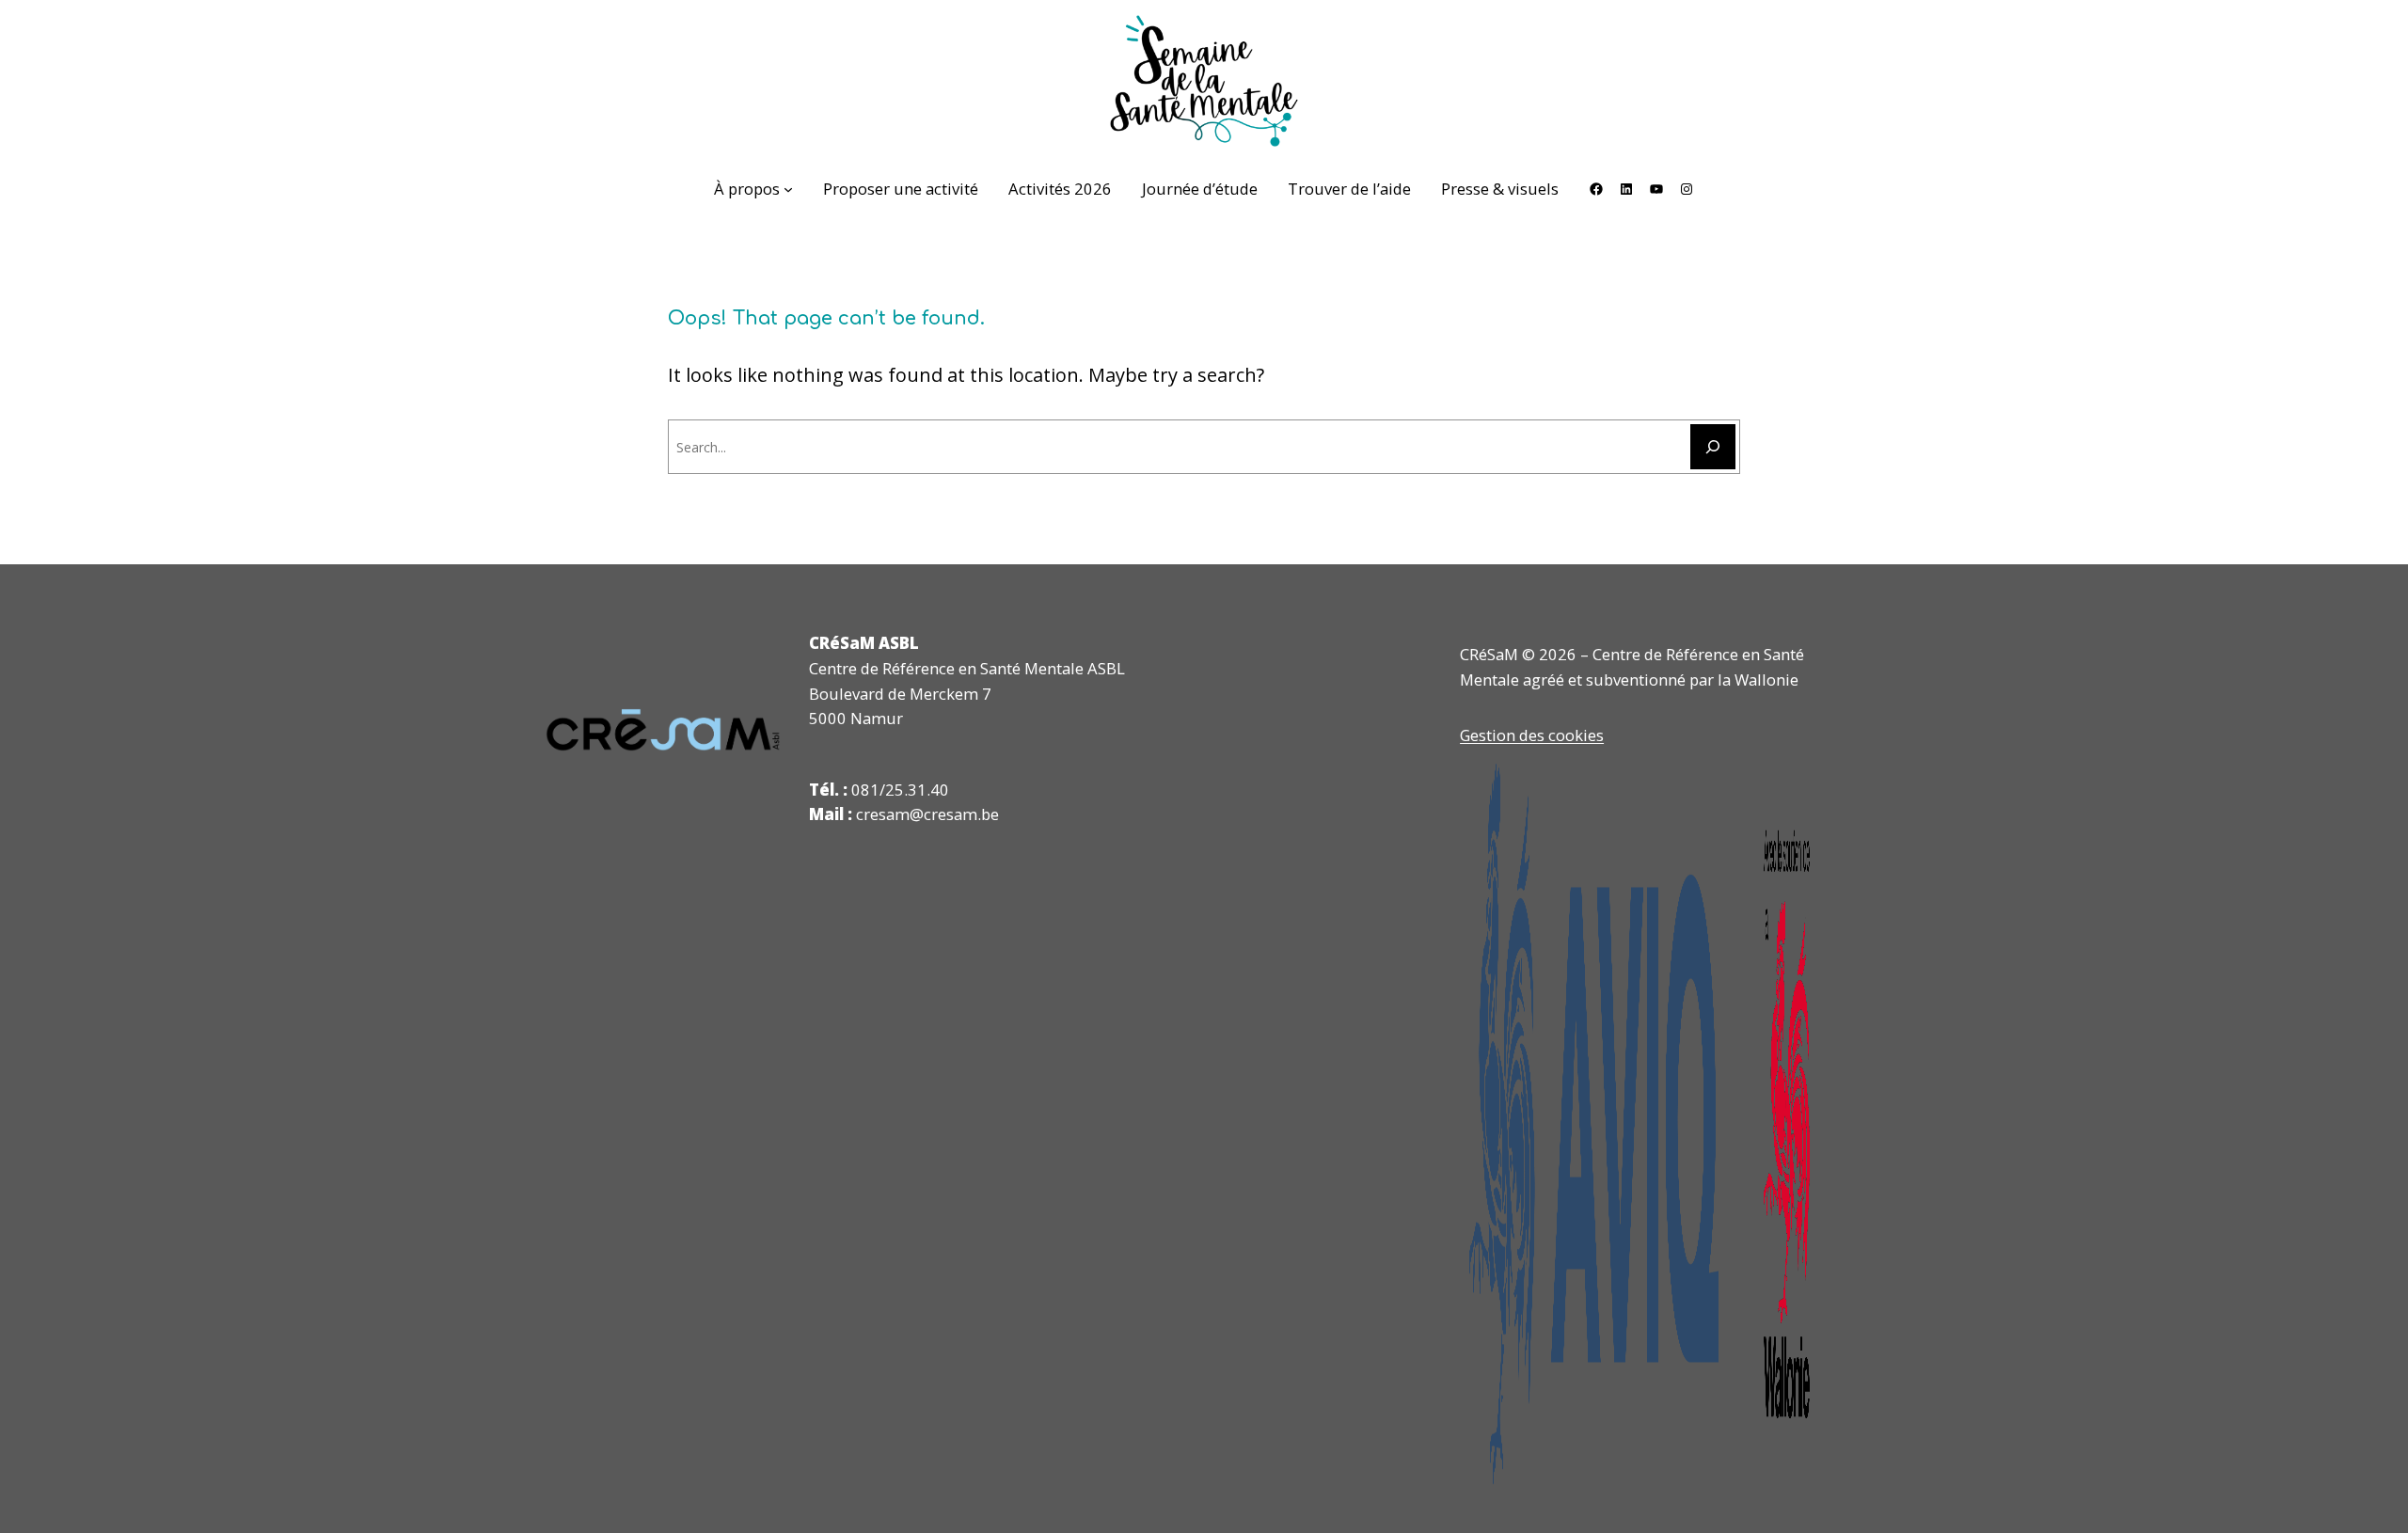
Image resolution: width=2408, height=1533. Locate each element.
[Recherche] (1713, 447)
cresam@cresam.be (927, 814)
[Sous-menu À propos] (788, 189)
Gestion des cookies (1532, 735)
